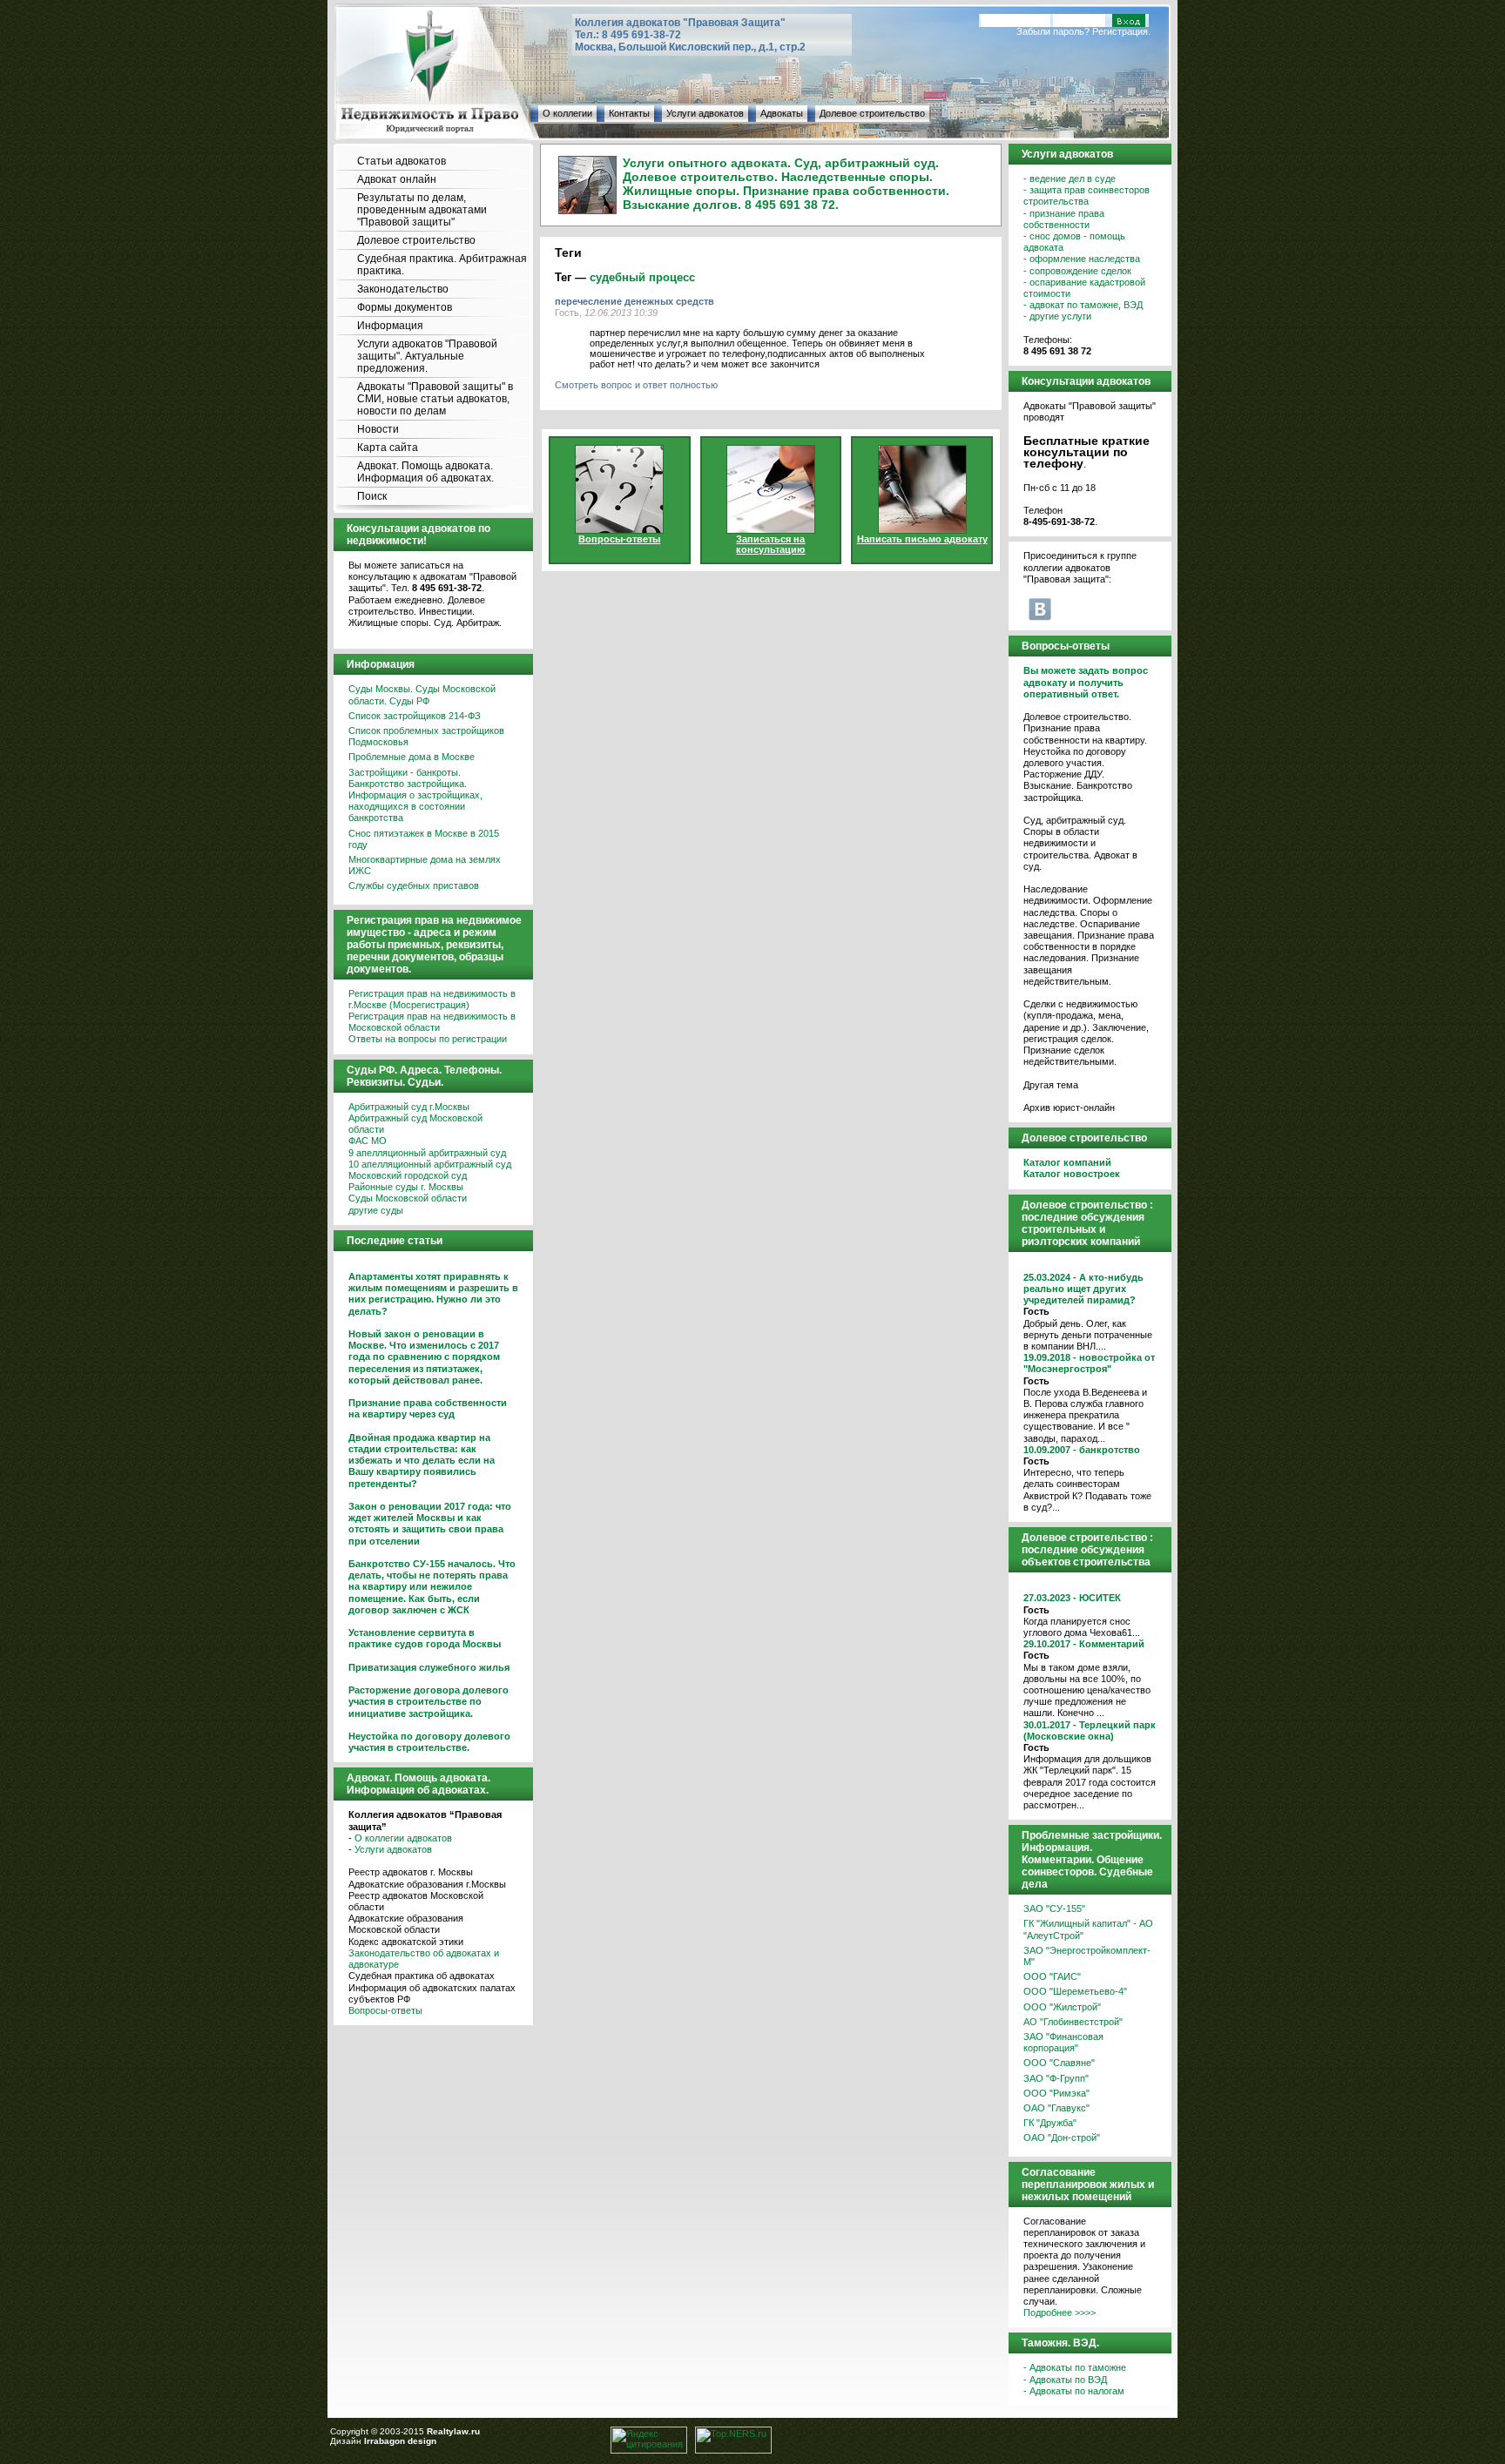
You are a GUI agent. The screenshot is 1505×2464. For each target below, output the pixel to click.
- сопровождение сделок (1077, 271)
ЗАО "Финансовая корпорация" (1063, 2042)
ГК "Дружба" (1050, 2123)
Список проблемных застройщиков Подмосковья (426, 736)
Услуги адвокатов (705, 113)
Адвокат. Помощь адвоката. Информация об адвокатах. (425, 472)
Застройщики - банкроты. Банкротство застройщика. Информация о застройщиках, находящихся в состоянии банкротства (415, 795)
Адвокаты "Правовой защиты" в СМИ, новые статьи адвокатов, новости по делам (435, 399)
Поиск (372, 496)
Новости (378, 429)
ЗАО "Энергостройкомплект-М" (1087, 1956)
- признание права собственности (1064, 219)
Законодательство (403, 289)
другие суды (376, 1210)
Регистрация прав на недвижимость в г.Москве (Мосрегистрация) (432, 999)
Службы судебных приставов (414, 885)
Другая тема (1051, 1085)
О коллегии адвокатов (403, 1838)
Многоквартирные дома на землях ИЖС (425, 865)
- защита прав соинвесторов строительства (1087, 195)
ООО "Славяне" (1059, 2063)
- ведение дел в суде (1070, 178)
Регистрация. (1121, 31)
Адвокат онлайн (397, 179)
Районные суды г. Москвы (406, 1187)
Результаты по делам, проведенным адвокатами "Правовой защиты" (422, 210)
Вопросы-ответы (385, 2010)
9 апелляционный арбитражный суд (427, 1153)
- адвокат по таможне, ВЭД (1083, 305)
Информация (390, 326)
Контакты (629, 113)
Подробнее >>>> (1060, 2313)
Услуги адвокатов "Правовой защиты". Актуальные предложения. (427, 356)
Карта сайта (388, 448)
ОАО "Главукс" (1056, 2108)
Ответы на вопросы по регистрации (428, 1039)
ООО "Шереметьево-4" (1075, 1991)
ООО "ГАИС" (1052, 1976)
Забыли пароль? (1053, 31)
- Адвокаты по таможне (1075, 2367)
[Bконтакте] (1040, 609)
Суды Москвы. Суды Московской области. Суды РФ (422, 694)
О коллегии (567, 113)
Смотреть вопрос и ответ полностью (636, 385)
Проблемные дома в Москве (412, 757)
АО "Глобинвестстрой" (1073, 2022)
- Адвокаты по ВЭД (1065, 2380)
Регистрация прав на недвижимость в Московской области (432, 1022)
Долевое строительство (872, 113)
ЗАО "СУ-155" (1054, 1909)
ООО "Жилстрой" (1062, 2007)
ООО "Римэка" (1056, 2093)
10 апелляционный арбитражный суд (430, 1164)
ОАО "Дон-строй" (1062, 2137)
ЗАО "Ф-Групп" (1056, 2078)
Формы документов (405, 307)
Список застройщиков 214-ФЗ (415, 716)
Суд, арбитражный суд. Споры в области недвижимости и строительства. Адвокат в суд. (1080, 843)
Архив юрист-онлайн (1069, 1107)
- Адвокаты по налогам (1074, 2391)
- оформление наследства (1082, 259)
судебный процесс (642, 277)
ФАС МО (368, 1141)
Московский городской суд (408, 1175)
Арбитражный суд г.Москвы (409, 1107)
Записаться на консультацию (770, 544)
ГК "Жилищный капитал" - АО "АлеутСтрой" (1088, 1929)
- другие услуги (1057, 316)
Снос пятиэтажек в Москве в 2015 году (424, 839)
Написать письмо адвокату (922, 539)
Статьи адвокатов (402, 161)
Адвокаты (782, 113)
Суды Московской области (408, 1198)
